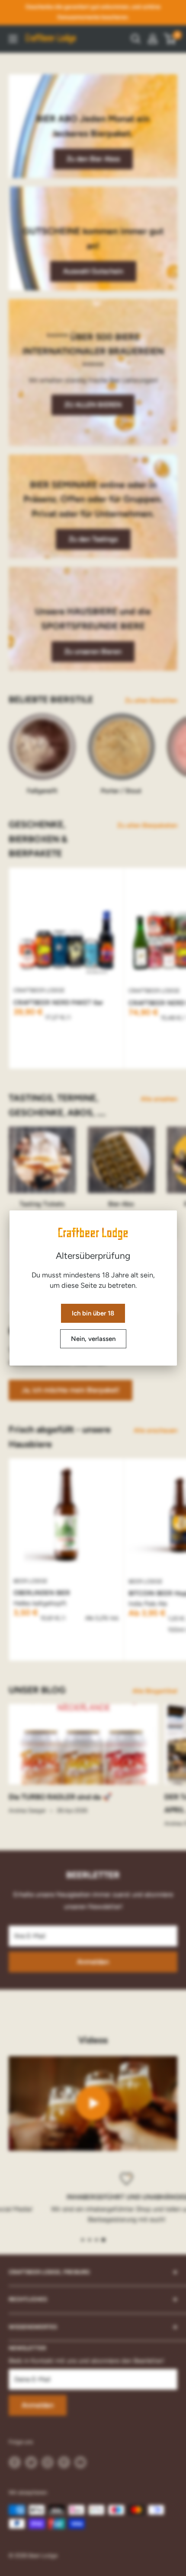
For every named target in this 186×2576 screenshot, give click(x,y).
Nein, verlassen (93, 1339)
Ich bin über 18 (93, 1313)
